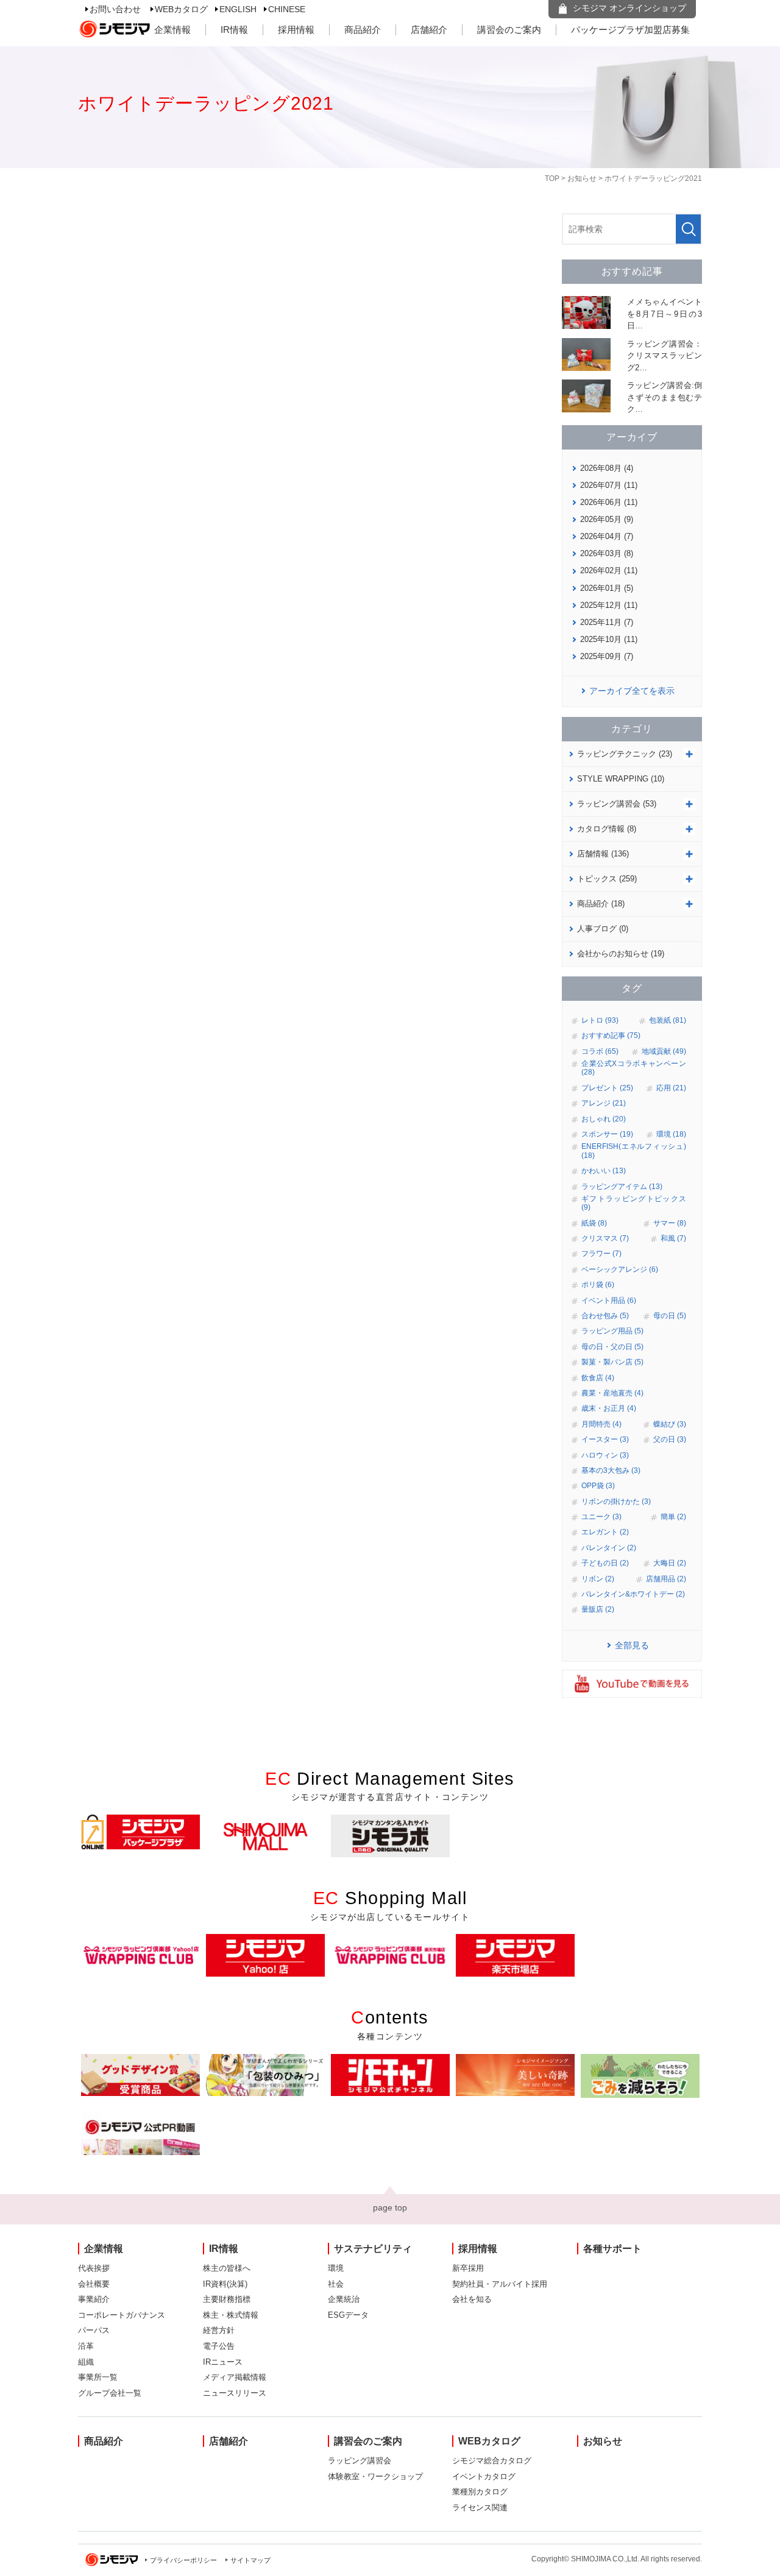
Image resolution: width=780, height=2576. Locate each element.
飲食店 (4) (598, 1378)
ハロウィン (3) (605, 1455)
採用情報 (296, 30)
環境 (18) (671, 1134)
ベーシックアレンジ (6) (620, 1269)
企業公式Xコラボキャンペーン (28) (634, 1068)
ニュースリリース (235, 2393)
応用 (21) (671, 1088)
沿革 (86, 2346)
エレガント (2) (605, 1532)
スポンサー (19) (607, 1134)
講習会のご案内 (509, 30)
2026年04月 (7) (607, 536)
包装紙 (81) (668, 1020)
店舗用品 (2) (666, 1579)
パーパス (94, 2330)
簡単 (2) (673, 1517)
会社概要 (94, 2284)
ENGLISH (238, 9)
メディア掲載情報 (235, 2377)
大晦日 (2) (670, 1563)
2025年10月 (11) (609, 639)
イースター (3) (605, 1439)
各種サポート (612, 2249)
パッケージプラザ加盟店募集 (630, 30)
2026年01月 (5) (607, 588)
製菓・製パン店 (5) (612, 1362)
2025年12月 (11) (609, 605)
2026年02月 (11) (609, 570)
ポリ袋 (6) (598, 1285)
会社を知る (472, 2299)
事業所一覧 (98, 2377)
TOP (552, 178)
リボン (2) (598, 1579)
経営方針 (219, 2330)
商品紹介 (363, 30)
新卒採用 (468, 2268)
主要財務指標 (227, 2299)
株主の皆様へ (227, 2268)
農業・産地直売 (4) (612, 1393)
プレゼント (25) (607, 1088)
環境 (336, 2268)
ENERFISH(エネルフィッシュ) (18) (634, 1151)
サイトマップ (250, 2560)
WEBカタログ (181, 9)
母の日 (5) (670, 1316)
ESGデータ (348, 2315)
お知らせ (582, 178)
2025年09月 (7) (607, 656)
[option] (140, 1832)
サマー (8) (670, 1223)
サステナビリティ (373, 2249)
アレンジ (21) (604, 1103)
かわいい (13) (604, 1171)
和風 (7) (673, 1238)
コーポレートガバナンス (122, 2315)
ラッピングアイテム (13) (622, 1187)
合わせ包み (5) (605, 1316)
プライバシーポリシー (183, 2560)
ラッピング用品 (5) (612, 1331)
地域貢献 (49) (664, 1051)
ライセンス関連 (480, 2507)
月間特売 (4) (601, 1424)
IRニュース (223, 2362)
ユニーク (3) (601, 1517)
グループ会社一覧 (110, 2393)
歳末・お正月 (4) (609, 1408)
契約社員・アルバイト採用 (500, 2284)
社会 (336, 2284)
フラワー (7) (601, 1254)
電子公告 (219, 2346)
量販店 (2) (598, 1609)
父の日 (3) (670, 1439)
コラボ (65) (600, 1051)
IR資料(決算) (225, 2284)
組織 (86, 2362)
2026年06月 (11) (609, 502)
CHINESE (287, 9)
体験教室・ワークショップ (375, 2476)
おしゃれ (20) (604, 1119)
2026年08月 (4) (607, 468)
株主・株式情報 (231, 2315)
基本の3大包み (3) (611, 1470)
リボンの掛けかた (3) (616, 1501)
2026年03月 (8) (607, 553)
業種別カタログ (480, 2492)
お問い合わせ (115, 9)
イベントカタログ (484, 2476)
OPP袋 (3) (598, 1486)
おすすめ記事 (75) (611, 1036)
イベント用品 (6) (609, 1300)
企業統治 (344, 2299)
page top (390, 2207)
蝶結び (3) (670, 1424)
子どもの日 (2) (605, 1563)
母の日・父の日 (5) (612, 1347)
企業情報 (172, 30)
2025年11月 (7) (607, 622)
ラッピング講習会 (360, 2461)
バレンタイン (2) (609, 1548)
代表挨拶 (94, 2268)
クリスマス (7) (605, 1238)
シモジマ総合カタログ (492, 2461)
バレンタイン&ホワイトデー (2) (633, 1594)
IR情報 (234, 30)
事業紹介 (94, 2299)
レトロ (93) (600, 1020)
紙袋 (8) (594, 1223)
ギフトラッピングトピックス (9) (634, 1203)
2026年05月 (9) (607, 519)
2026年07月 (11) (609, 485)
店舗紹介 (429, 30)
